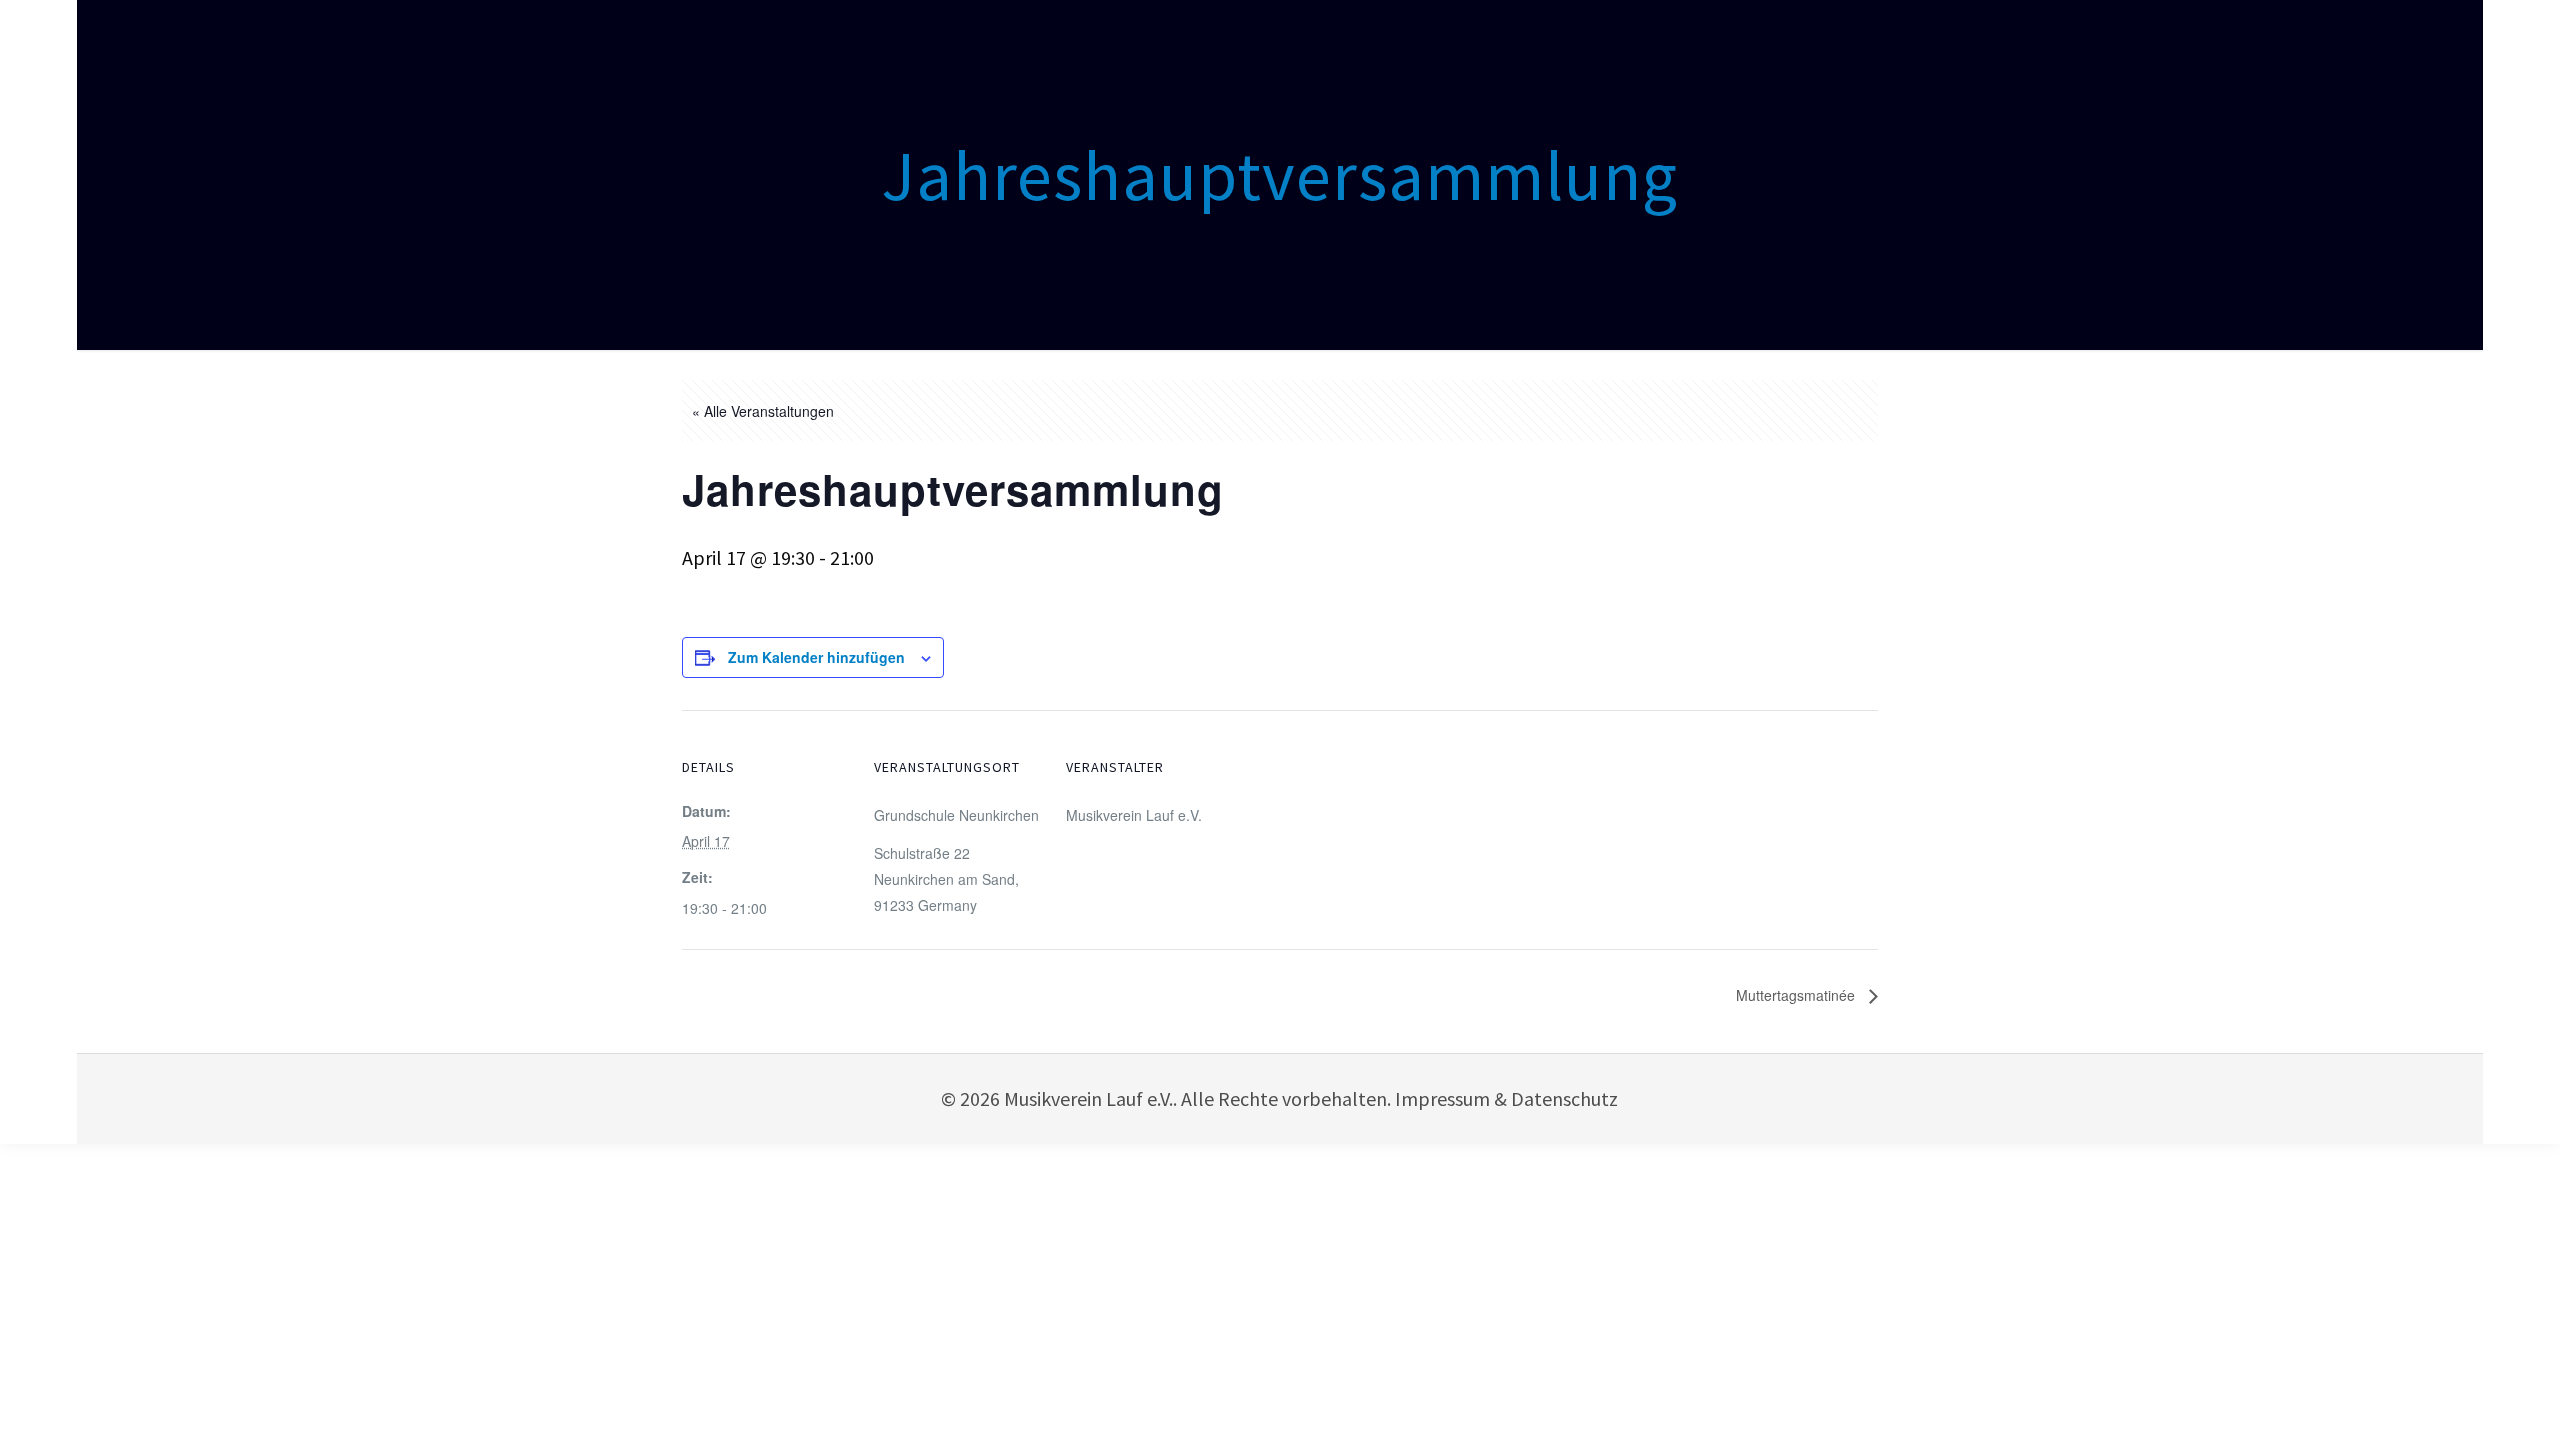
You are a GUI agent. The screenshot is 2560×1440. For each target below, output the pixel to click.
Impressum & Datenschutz (1506, 1098)
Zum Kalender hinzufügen (816, 657)
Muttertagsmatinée (1797, 995)
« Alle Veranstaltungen (763, 411)
